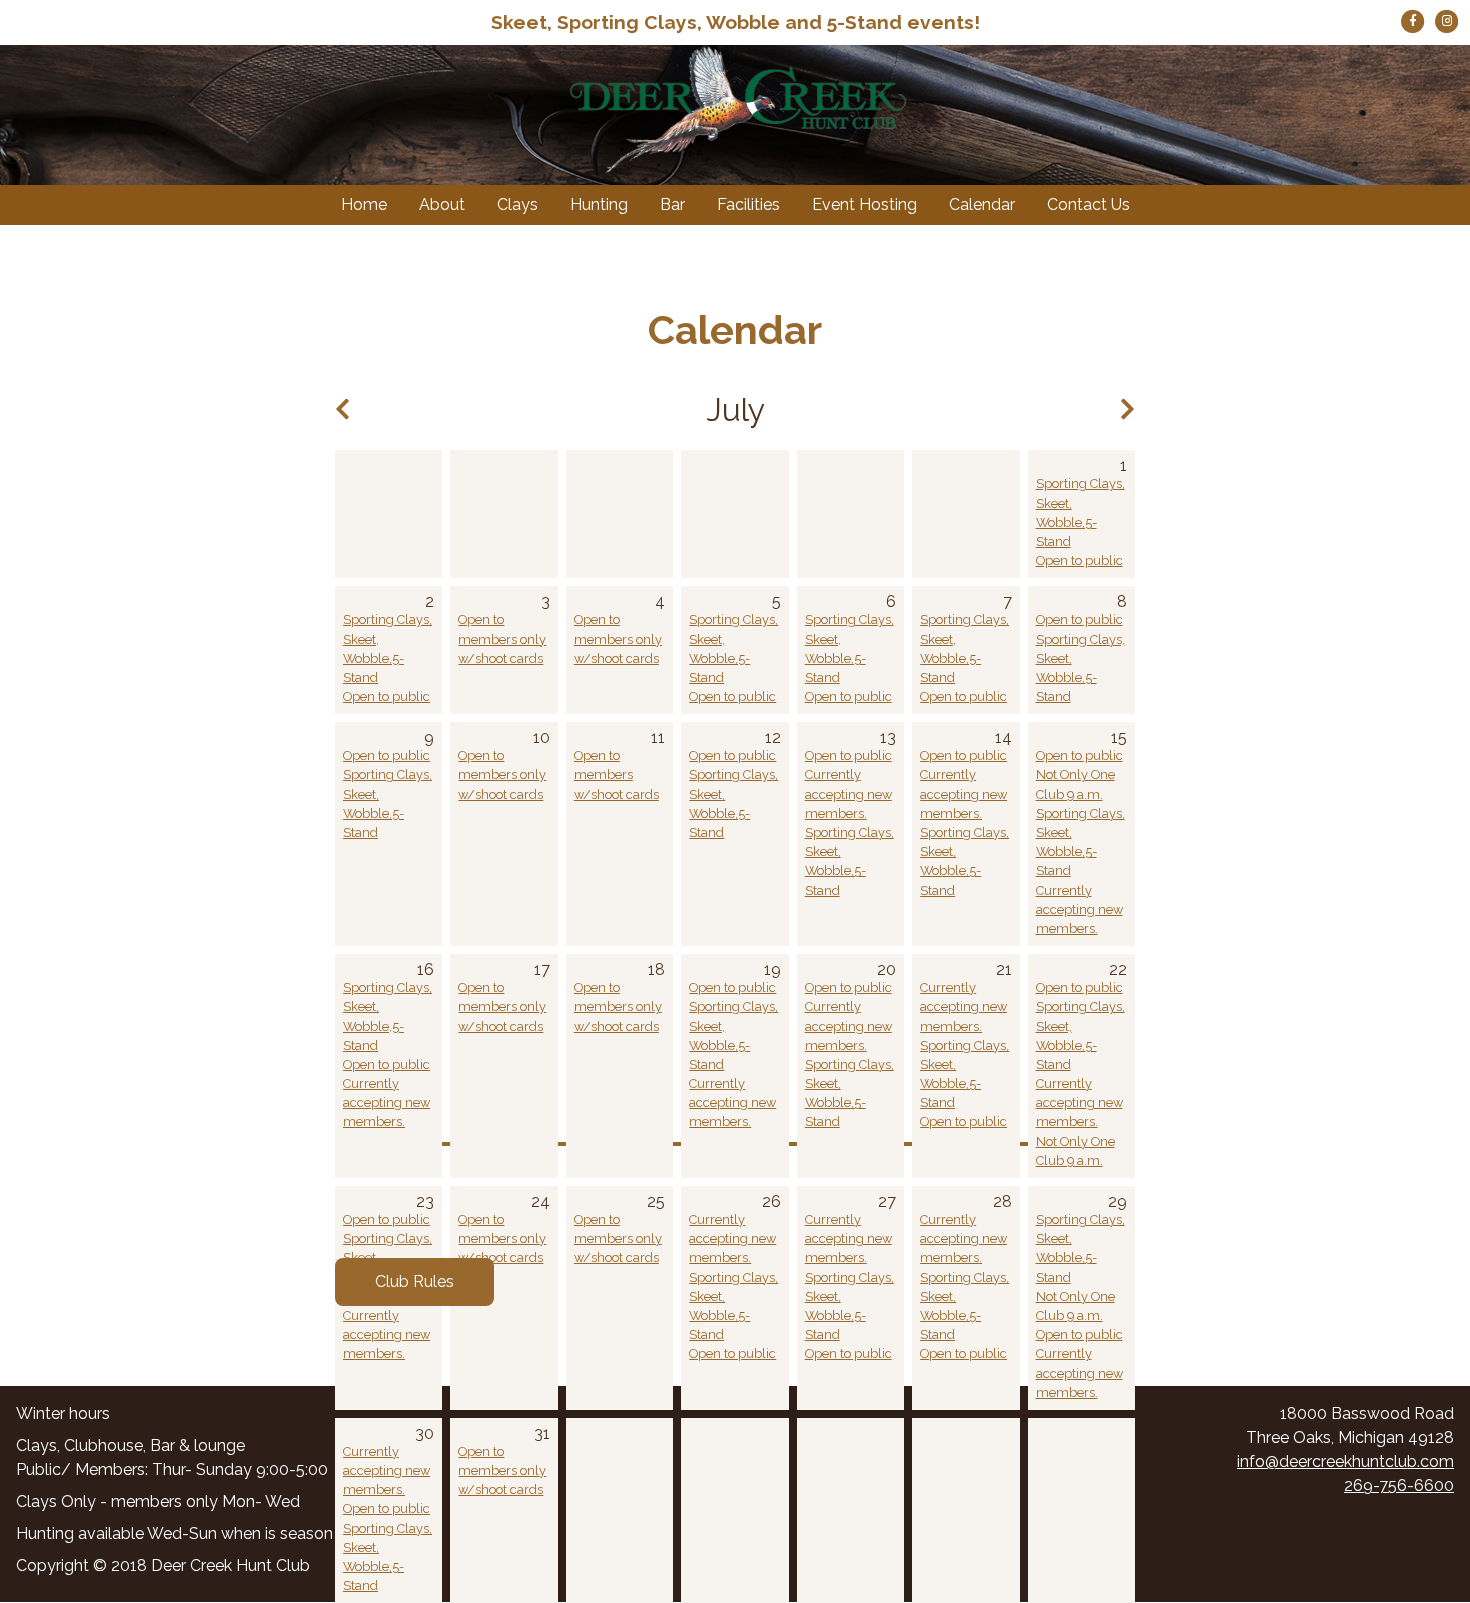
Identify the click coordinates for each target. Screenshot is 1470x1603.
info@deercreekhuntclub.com (1345, 1461)
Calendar (982, 204)
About (442, 204)
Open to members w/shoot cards (616, 774)
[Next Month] (1127, 409)
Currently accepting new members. (848, 793)
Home (364, 204)
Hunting (599, 204)
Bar (672, 204)
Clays (517, 204)
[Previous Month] (342, 409)
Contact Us (1088, 204)
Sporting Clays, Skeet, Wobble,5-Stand (1080, 512)
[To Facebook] (1415, 19)
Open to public (1079, 560)
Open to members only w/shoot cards (502, 638)
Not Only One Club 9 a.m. (1075, 784)
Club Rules (414, 1281)
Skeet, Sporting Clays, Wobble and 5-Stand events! (735, 22)
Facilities (748, 204)
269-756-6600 (1399, 1485)
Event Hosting (864, 204)
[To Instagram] (1447, 19)
